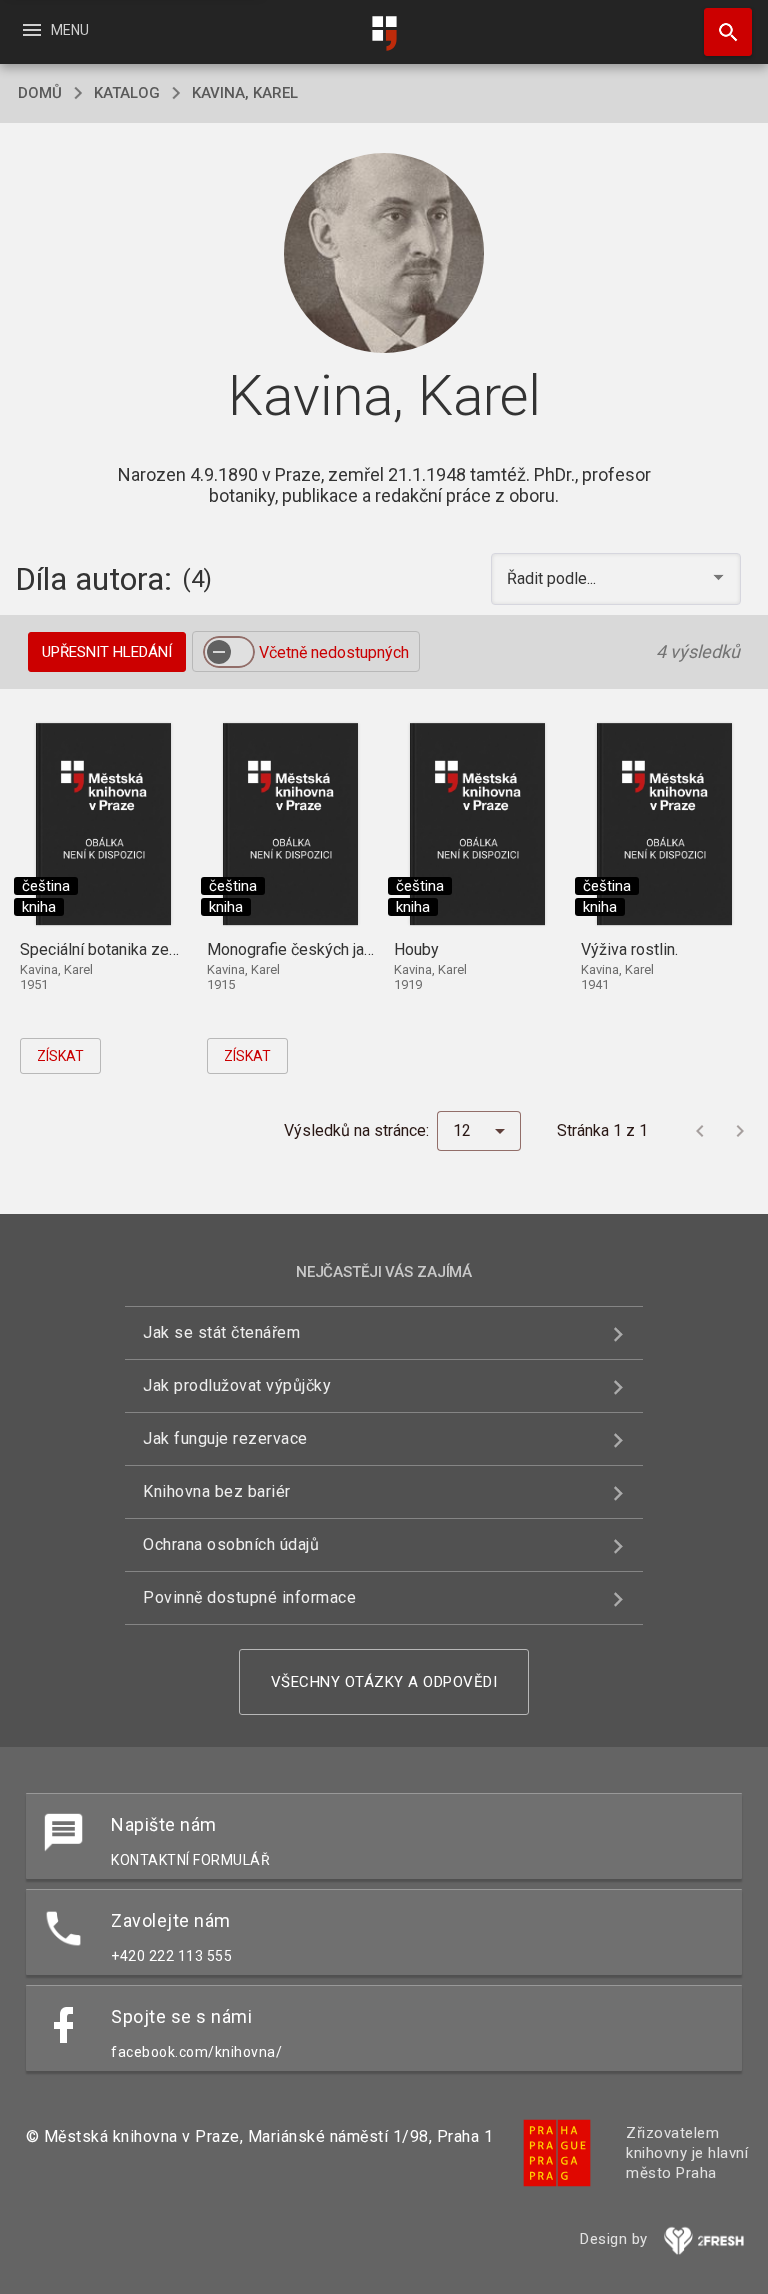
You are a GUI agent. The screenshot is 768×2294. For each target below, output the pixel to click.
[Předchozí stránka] (700, 1131)
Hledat (721, 32)
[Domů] (384, 33)
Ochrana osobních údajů (231, 1544)
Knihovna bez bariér (217, 1491)
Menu (54, 30)
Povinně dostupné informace (249, 1597)
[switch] (229, 652)
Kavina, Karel (245, 93)
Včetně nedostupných (334, 652)
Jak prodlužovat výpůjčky (237, 1385)
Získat (60, 1056)
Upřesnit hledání (107, 652)
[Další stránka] (740, 1131)
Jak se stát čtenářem (221, 1332)
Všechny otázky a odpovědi (384, 1682)
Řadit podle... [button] (553, 578)
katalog (127, 93)
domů (40, 93)
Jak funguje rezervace (225, 1438)
